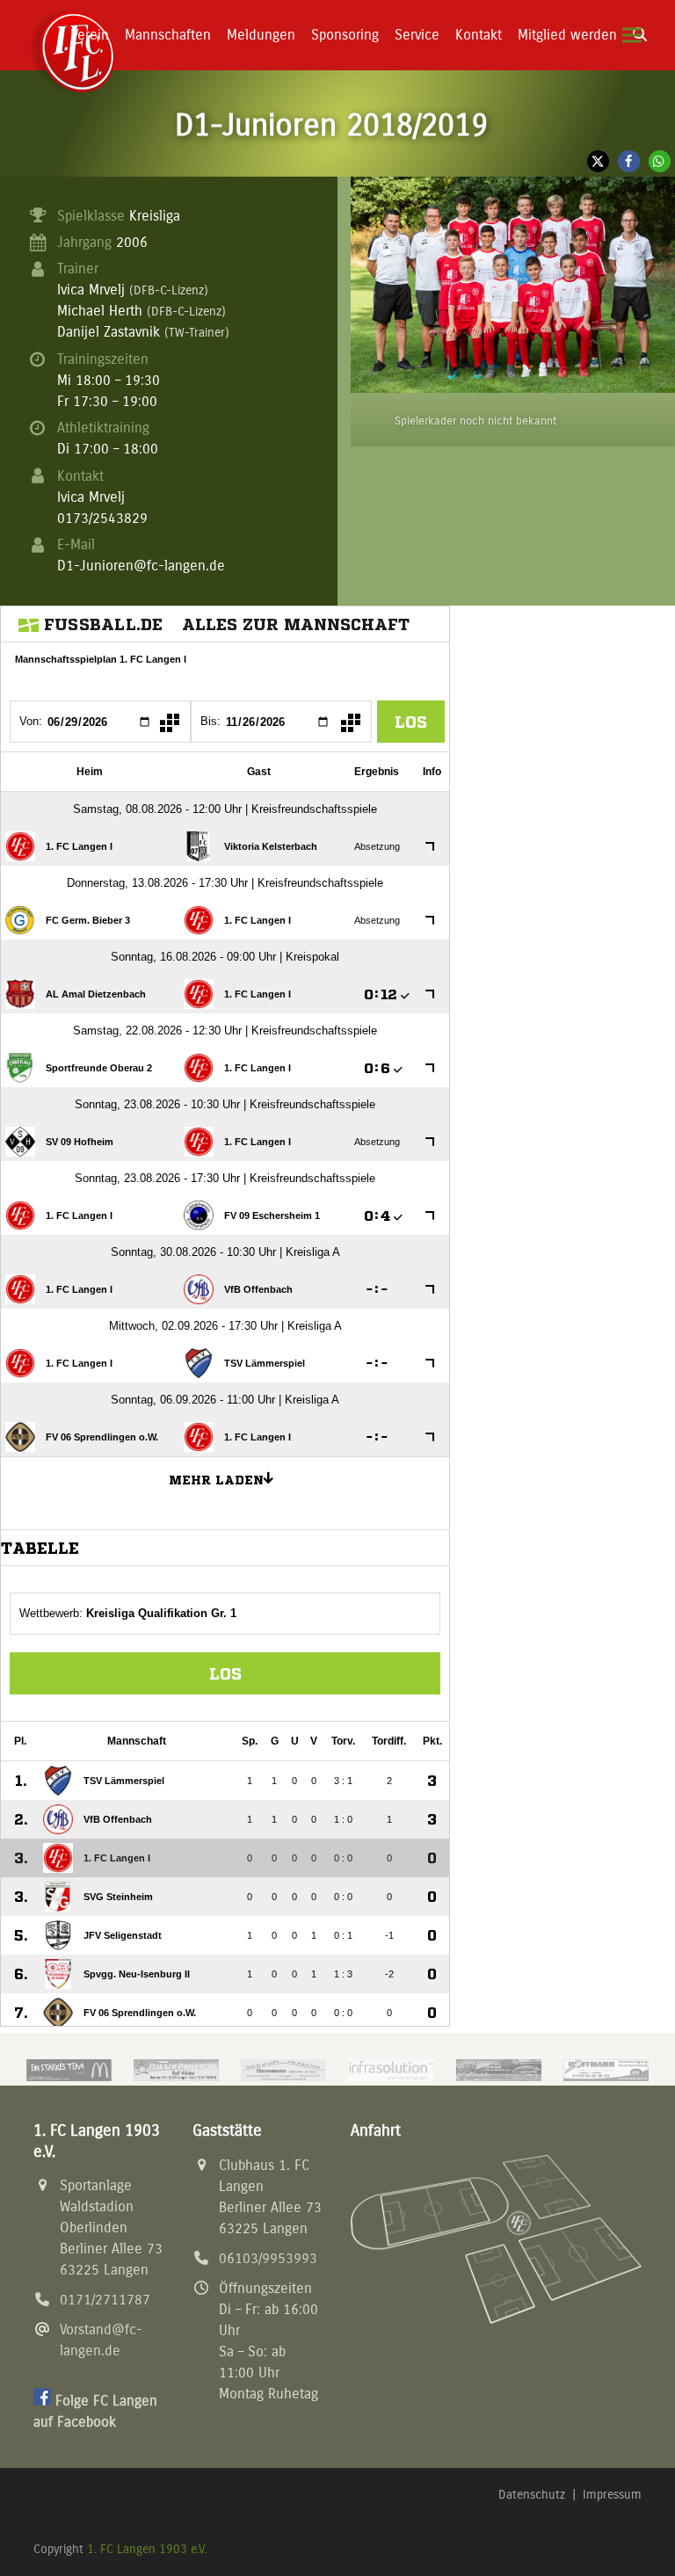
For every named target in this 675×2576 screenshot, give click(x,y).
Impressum (612, 2495)
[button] (632, 36)
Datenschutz (532, 2495)
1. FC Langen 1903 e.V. (147, 2549)
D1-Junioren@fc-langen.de (141, 566)
